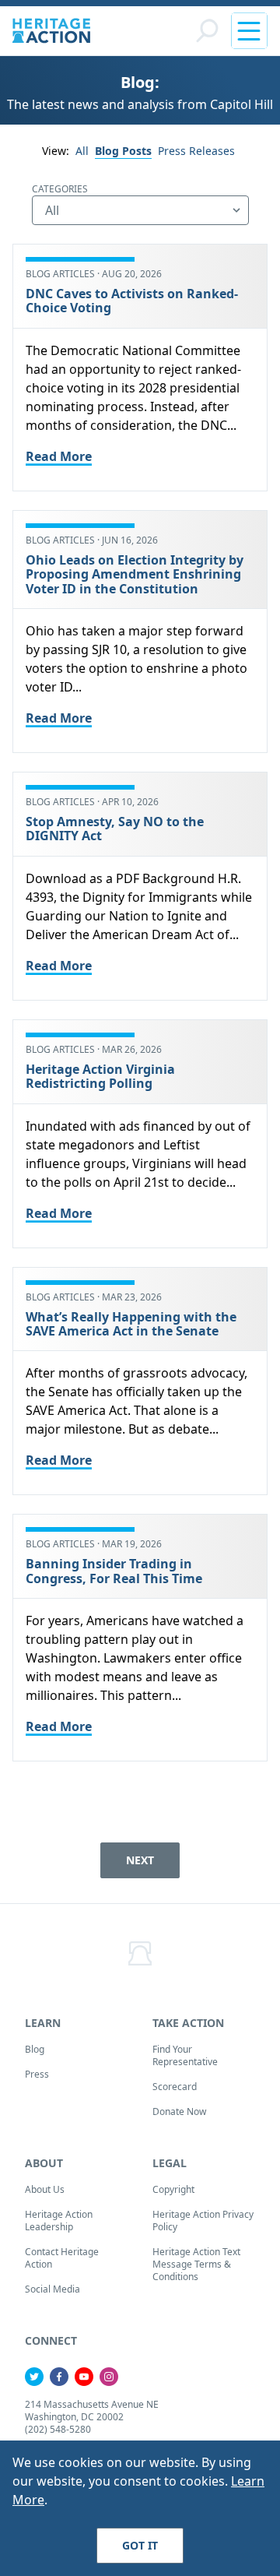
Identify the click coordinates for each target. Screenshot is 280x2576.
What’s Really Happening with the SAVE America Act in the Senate (131, 1324)
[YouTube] (84, 2377)
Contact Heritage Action (62, 2258)
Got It (140, 2545)
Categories (60, 189)
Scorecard (175, 2087)
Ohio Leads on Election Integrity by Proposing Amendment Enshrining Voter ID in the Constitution (135, 574)
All (82, 151)
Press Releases (196, 151)
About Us (45, 2189)
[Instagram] (109, 2377)
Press (37, 2074)
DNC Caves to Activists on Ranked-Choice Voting (132, 301)
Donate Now (179, 2111)
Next (140, 1860)
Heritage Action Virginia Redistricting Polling (100, 1076)
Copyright (173, 2189)
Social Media (52, 2289)
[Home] (51, 31)
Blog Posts (123, 151)
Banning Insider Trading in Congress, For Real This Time (114, 1571)
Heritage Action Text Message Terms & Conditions (196, 2264)
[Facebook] (59, 2377)
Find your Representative (185, 2055)
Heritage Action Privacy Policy (203, 2221)
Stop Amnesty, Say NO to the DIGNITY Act (115, 829)
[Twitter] (34, 2377)
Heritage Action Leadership (59, 2221)
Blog (35, 2049)
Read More (59, 456)
